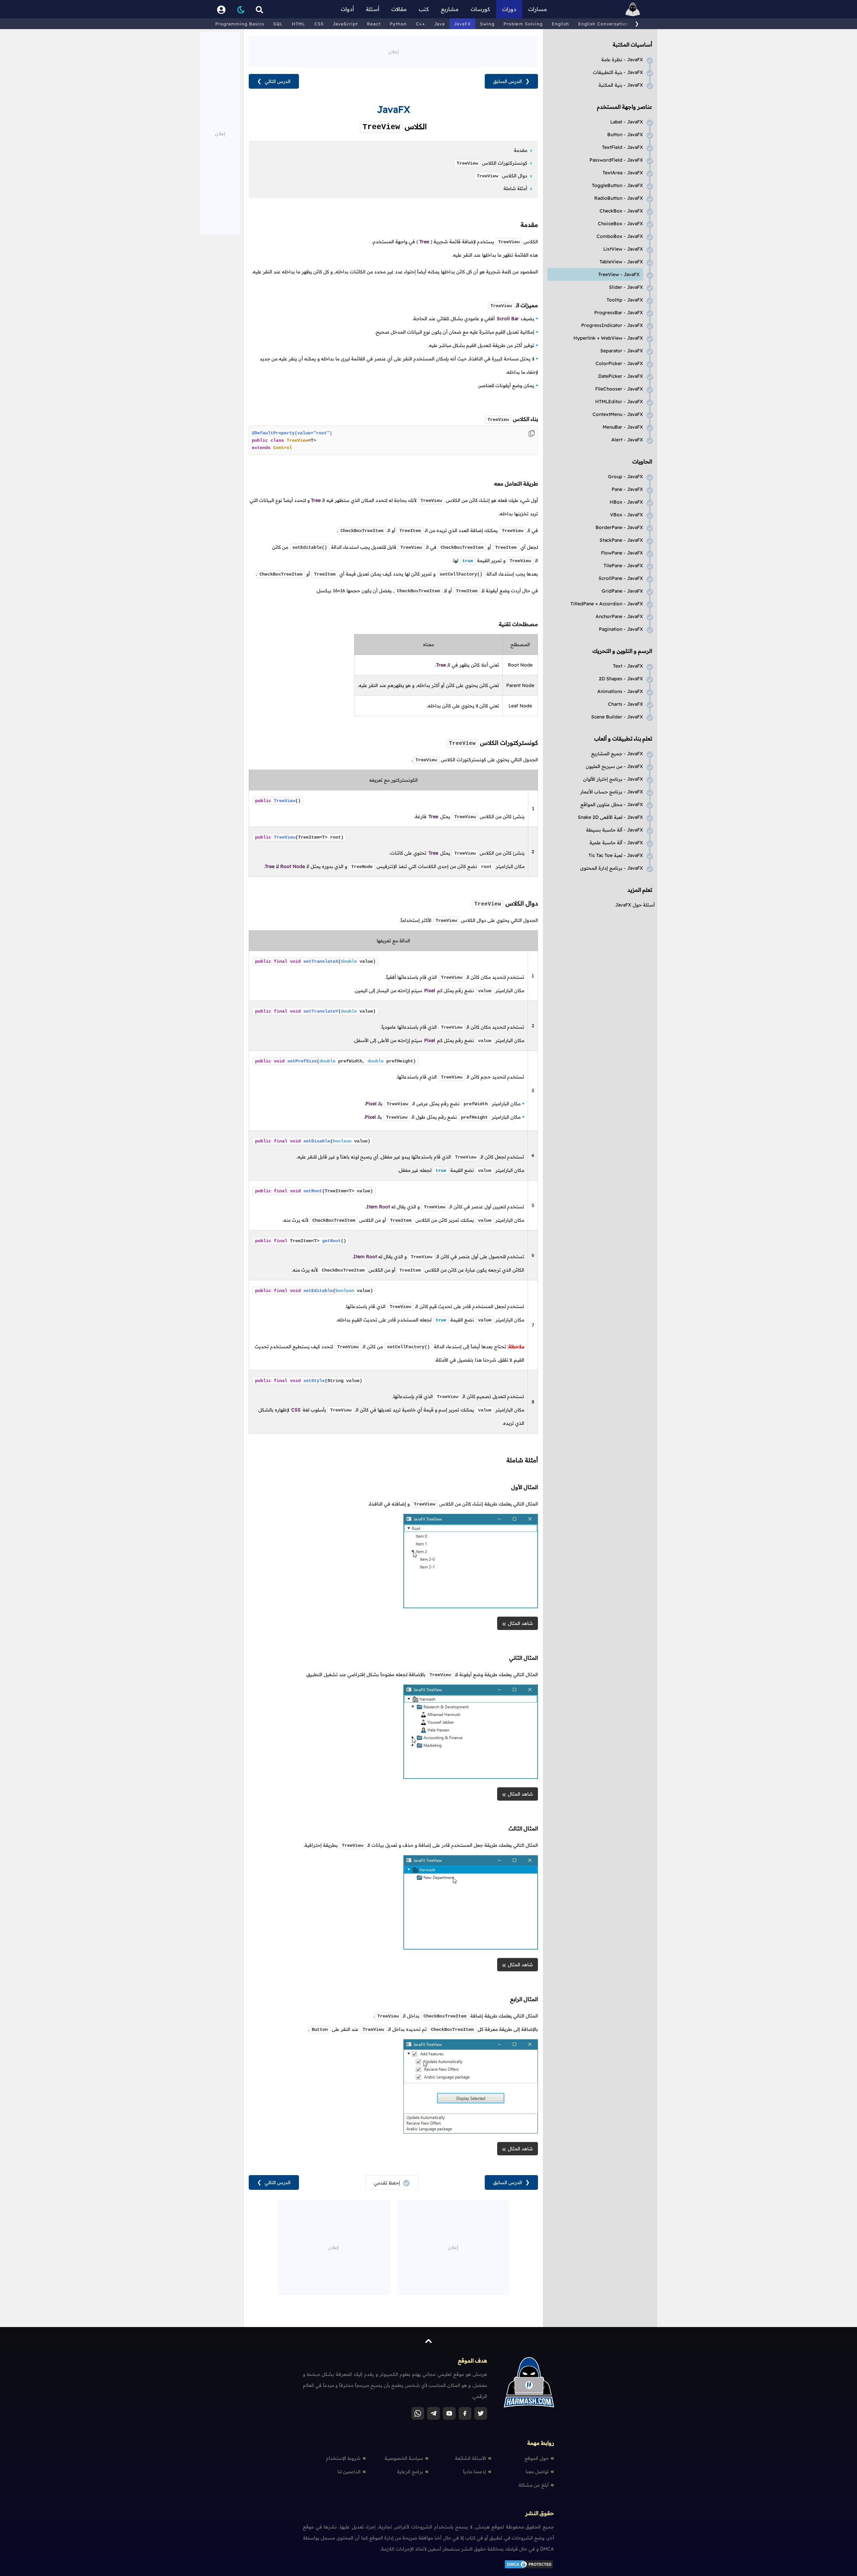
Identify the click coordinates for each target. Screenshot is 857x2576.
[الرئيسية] (633, 9)
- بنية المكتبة (621, 85)
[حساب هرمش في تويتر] (481, 2413)
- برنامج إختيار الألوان (613, 779)
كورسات (480, 9)
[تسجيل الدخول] (221, 9)
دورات (509, 9)
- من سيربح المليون (614, 766)
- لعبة (616, 855)
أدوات (347, 9)
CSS (319, 24)
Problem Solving (523, 24)
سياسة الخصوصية (404, 2458)
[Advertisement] (393, 51)
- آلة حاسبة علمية (616, 843)
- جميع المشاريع (617, 754)
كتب (424, 9)
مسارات (538, 9)
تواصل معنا (537, 2472)
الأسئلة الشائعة (471, 2458)
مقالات (399, 9)
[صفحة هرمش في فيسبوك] (465, 2413)
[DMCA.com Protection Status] (529, 2568)
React (374, 24)
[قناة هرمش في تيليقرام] (434, 2413)
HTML (299, 24)
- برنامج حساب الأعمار (612, 792)
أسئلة (373, 9)
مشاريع (450, 9)
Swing (487, 24)
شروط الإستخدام (343, 2458)
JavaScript (345, 24)
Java (440, 24)
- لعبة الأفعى (610, 817)
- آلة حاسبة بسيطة (615, 830)
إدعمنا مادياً (475, 2472)
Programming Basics (240, 24)
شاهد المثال (520, 1623)
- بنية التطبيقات (618, 72)
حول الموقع (537, 2458)
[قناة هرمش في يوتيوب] (449, 2413)
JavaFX (462, 24)
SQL (278, 24)
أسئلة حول (635, 905)
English (560, 24)
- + (608, 338)
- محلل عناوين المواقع (612, 804)
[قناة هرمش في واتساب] (418, 2413)
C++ (420, 24)
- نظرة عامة (622, 60)
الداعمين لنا (349, 2472)
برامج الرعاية (410, 2472)
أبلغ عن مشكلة (534, 2485)
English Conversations (605, 24)
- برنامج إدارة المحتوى (612, 868)
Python (398, 24)
